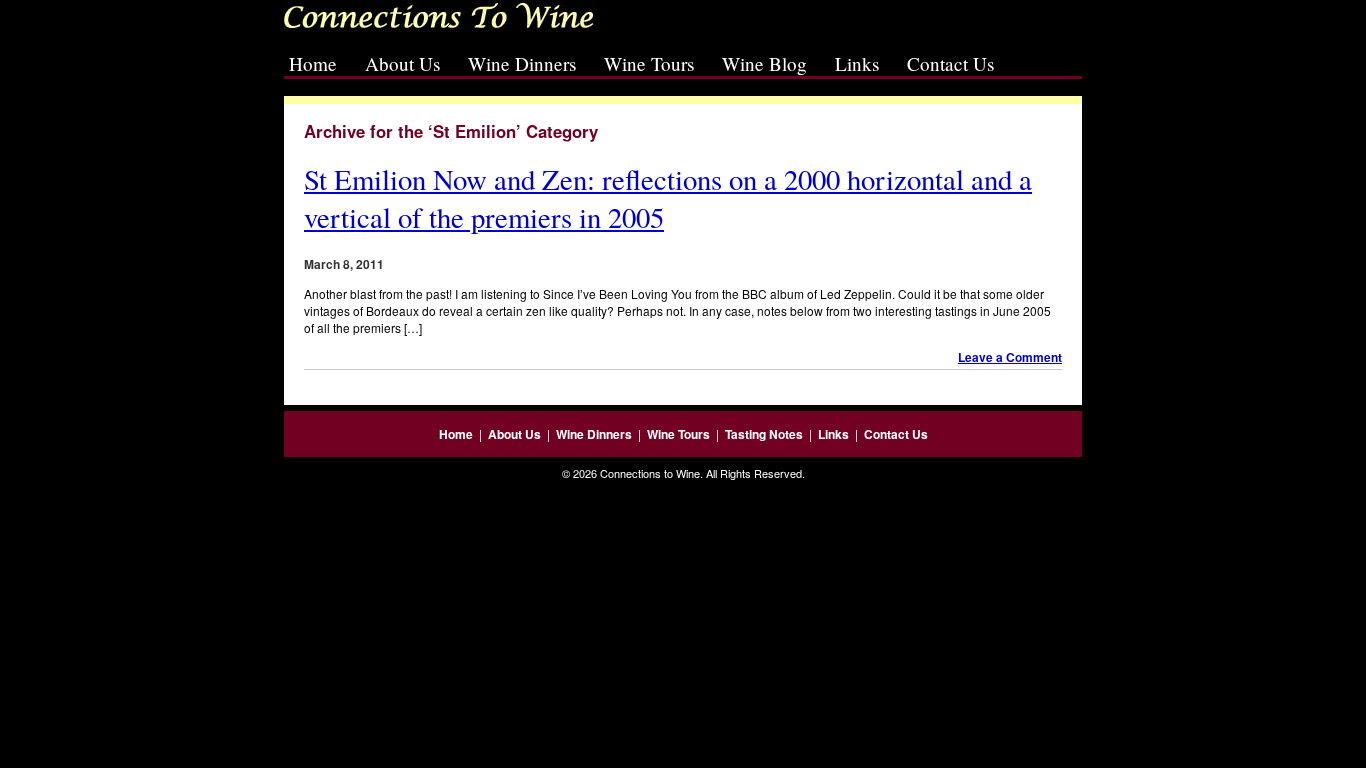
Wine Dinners (522, 63)
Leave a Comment (1010, 357)
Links (857, 63)
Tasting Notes (764, 434)
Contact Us (950, 63)
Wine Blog (764, 63)
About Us (402, 63)
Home (313, 63)
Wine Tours (649, 63)
